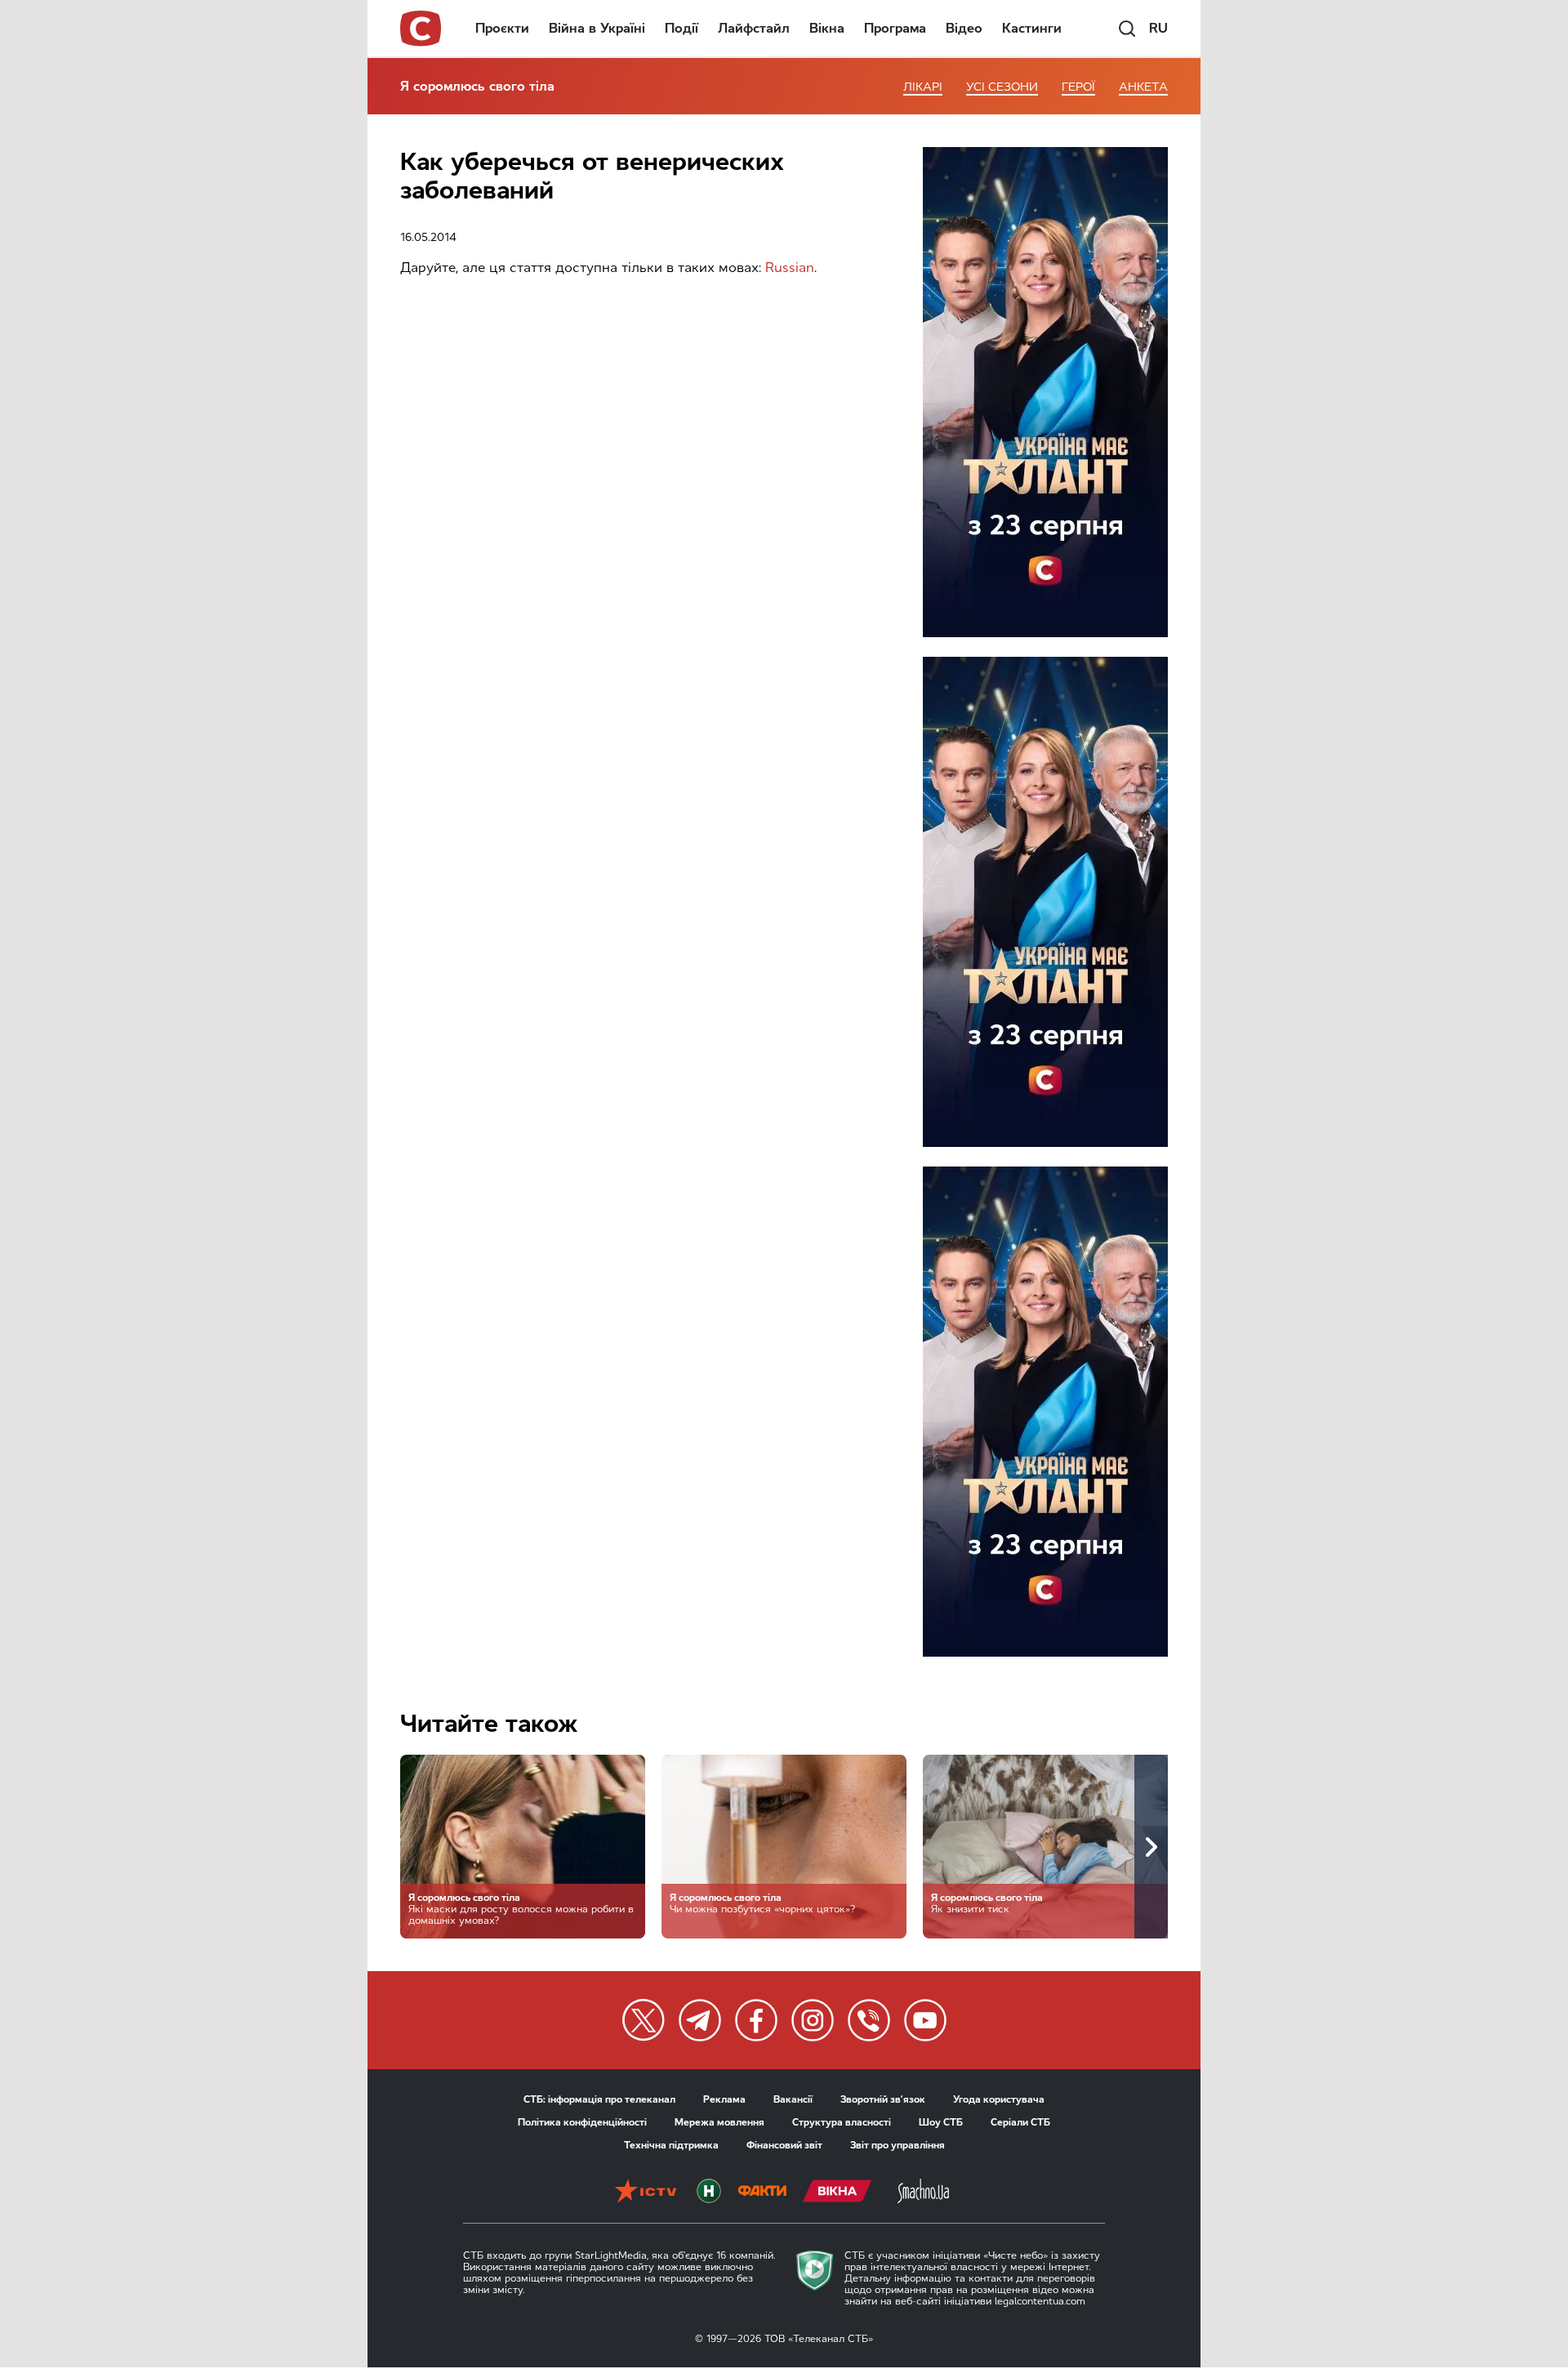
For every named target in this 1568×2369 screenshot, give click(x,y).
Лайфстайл (754, 28)
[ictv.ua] (646, 2193)
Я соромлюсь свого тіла (477, 86)
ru (1158, 28)
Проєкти (502, 28)
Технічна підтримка (671, 2145)
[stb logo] (421, 29)
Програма (895, 28)
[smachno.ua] (923, 2193)
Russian (790, 268)
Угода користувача (999, 2099)
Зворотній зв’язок (883, 2099)
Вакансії (793, 2099)
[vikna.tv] (837, 2193)
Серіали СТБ (1020, 2122)
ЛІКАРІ (923, 87)
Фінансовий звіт (784, 2145)
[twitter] (644, 2020)
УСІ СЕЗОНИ (1002, 87)
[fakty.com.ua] (762, 2193)
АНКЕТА (1143, 87)
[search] (1127, 29)
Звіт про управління (898, 2145)
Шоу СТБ (941, 2122)
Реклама (724, 2099)
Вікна (827, 28)
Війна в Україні (597, 28)
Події (682, 28)
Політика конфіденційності (582, 2122)
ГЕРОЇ (1078, 87)
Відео (964, 28)
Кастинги (1032, 28)
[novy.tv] (709, 2193)
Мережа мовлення (719, 2122)
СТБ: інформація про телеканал (599, 2099)
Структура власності (842, 2122)
